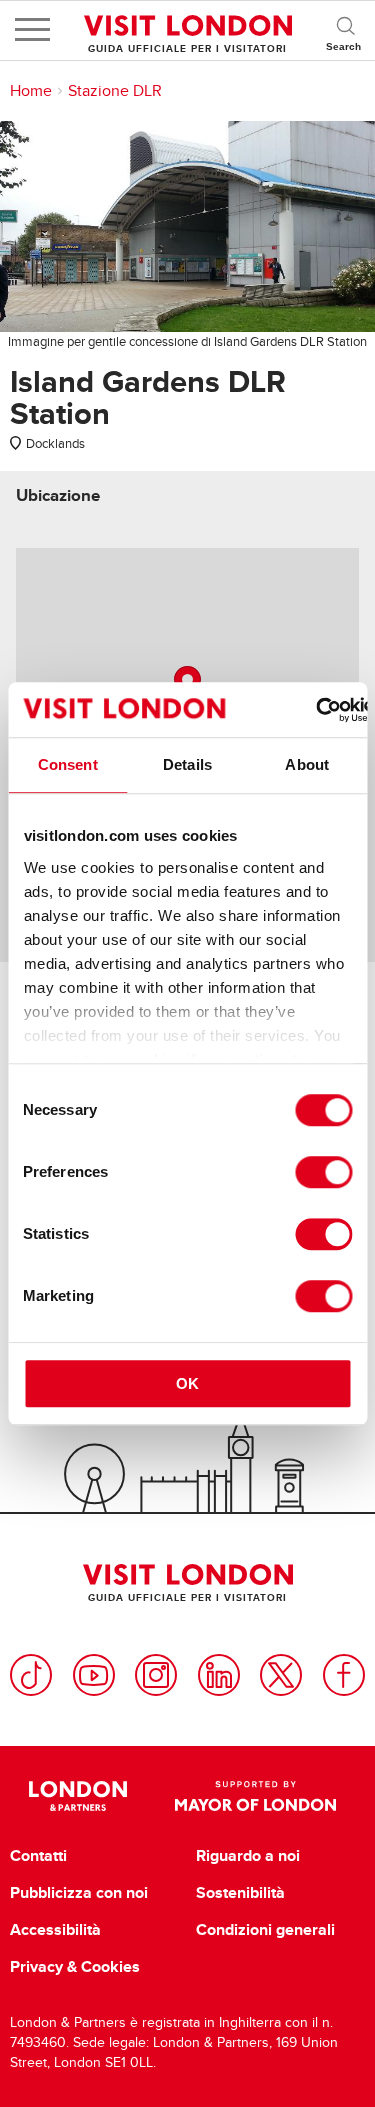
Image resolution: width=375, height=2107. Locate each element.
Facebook (344, 1675)
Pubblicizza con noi (79, 1893)
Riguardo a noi (248, 1856)
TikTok (31, 1675)
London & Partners (78, 1796)
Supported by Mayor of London (256, 1796)
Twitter (281, 1675)
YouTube (94, 1675)
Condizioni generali (265, 1930)
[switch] (323, 1172)
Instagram (156, 1675)
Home (31, 91)
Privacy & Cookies (75, 1967)
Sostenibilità (240, 1893)
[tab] (58, 495)
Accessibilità (55, 1930)
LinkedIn (219, 1675)
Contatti (38, 1856)
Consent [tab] (68, 764)
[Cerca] (345, 30)
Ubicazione (58, 495)
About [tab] (307, 764)
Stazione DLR (115, 91)
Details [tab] (187, 764)
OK (187, 1383)
